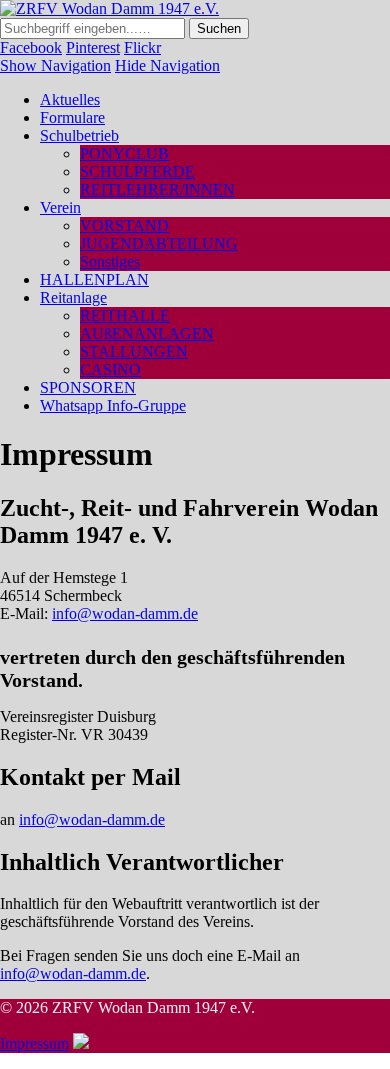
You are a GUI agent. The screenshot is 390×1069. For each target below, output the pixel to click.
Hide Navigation (167, 65)
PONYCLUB (124, 153)
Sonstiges (110, 261)
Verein (60, 207)
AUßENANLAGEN (147, 333)
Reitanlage (73, 297)
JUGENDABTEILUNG (159, 243)
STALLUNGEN (134, 351)
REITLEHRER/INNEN (157, 189)
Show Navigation (55, 65)
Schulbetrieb (79, 135)
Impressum (34, 1043)
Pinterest (93, 47)
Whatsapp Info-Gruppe (113, 405)
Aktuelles (70, 99)
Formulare (72, 117)
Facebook (31, 47)
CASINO (110, 369)
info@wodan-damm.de (125, 613)
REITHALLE (125, 315)
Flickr (142, 47)
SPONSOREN (88, 387)
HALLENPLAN (94, 279)
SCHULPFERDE (137, 171)
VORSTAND (124, 225)
